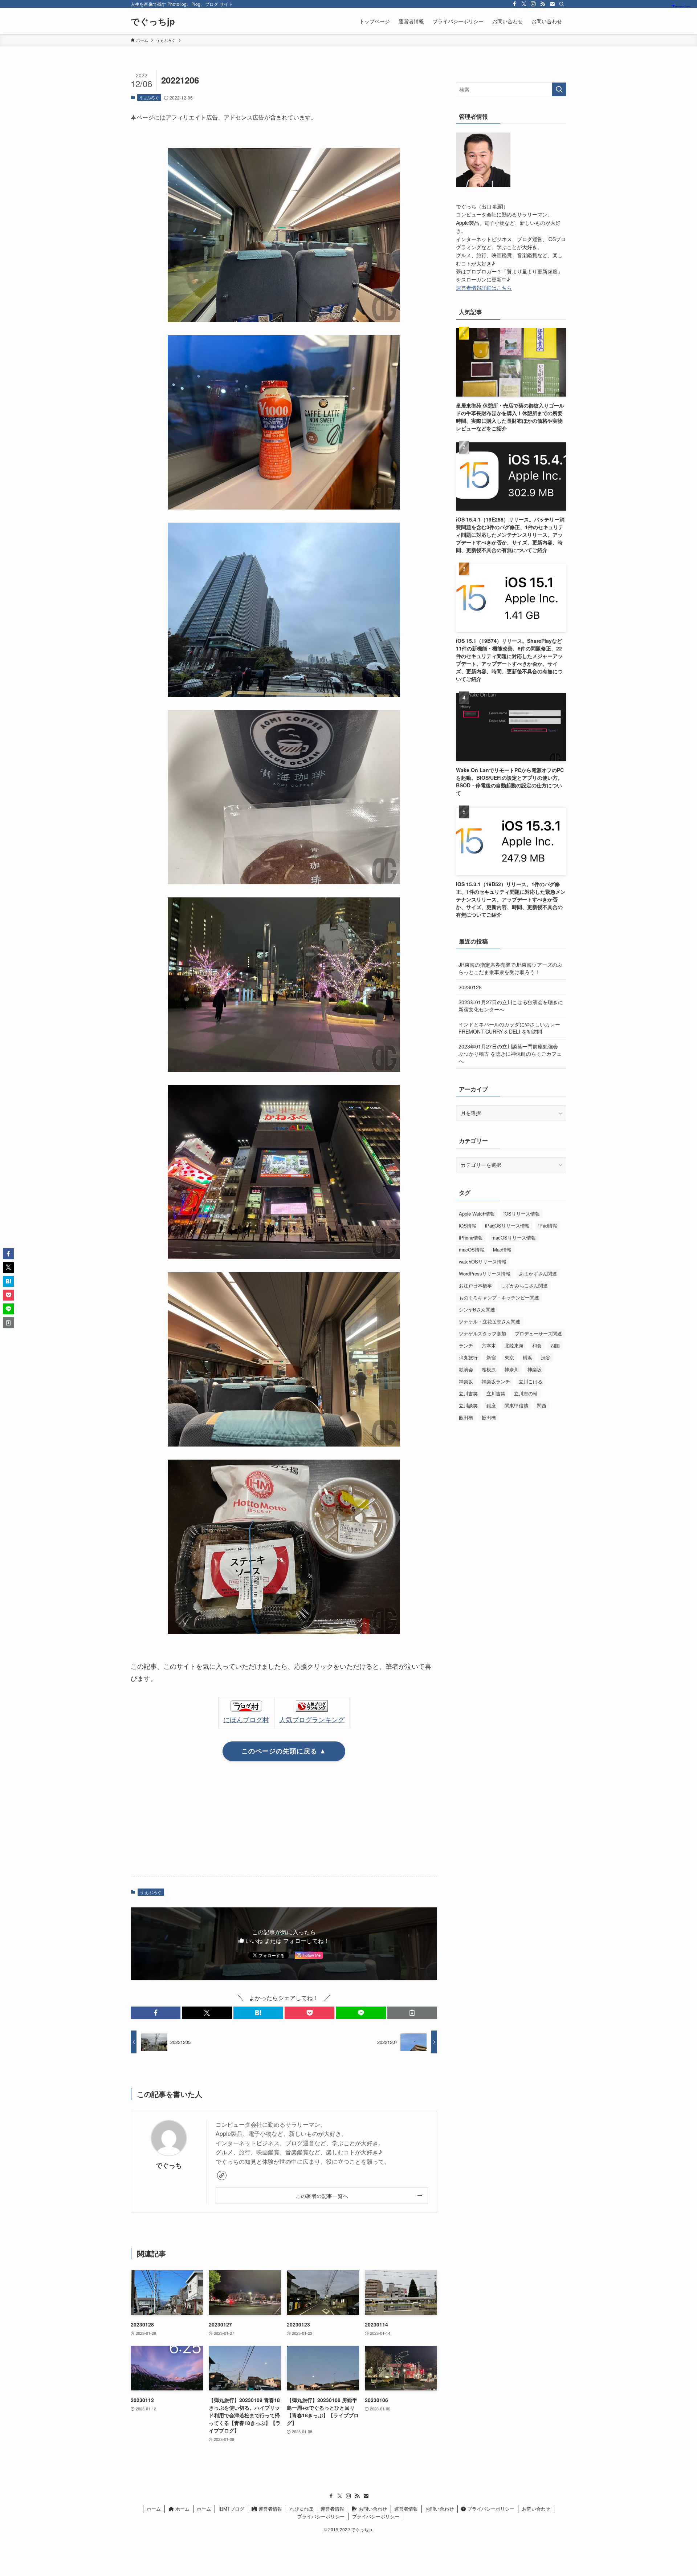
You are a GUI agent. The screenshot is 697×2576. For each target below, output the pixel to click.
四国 (555, 1345)
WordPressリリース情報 (485, 1273)
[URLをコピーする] (412, 2013)
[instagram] (533, 4)
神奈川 (512, 1369)
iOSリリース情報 (522, 1214)
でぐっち (169, 2165)
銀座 (491, 1405)
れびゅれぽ (301, 2509)
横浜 (527, 1357)
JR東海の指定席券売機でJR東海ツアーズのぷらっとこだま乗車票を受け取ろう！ (510, 968)
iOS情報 (468, 1226)
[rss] (543, 4)
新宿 (491, 1357)
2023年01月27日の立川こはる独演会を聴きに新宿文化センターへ (511, 1006)
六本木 (489, 1345)
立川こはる (531, 1381)
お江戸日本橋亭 (475, 1285)
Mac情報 (502, 1250)
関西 (542, 1405)
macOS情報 (472, 1250)
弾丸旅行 (468, 1357)
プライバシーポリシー (490, 2509)
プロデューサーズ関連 (538, 1333)
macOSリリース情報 (514, 1238)
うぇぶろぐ (149, 97)
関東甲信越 (516, 1405)
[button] (156, 2013)
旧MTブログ (231, 2509)
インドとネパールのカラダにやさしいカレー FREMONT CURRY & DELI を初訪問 (509, 1028)
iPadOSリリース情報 (507, 1226)
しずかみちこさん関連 (524, 1285)
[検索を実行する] (559, 89)
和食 (537, 1345)
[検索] (562, 4)
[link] (222, 2175)
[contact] (552, 4)
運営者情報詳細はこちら (484, 288)
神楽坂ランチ (496, 1381)
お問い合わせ (372, 2509)
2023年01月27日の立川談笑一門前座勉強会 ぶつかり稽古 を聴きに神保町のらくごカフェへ (510, 1053)
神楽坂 (535, 1369)
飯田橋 (466, 1417)
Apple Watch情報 (477, 1214)
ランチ (466, 1345)
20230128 (470, 987)
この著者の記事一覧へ (322, 2196)
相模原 (489, 1369)
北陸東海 (514, 1345)
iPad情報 (548, 1226)
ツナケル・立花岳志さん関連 (490, 1321)
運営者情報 (270, 2509)
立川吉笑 (468, 1393)
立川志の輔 (526, 1393)
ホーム (154, 2509)
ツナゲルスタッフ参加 (482, 1333)
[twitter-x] (524, 4)
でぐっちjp (153, 21)
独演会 (466, 1369)
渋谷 (546, 1357)
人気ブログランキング (312, 1719)
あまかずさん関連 (538, 1273)
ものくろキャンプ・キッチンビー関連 (499, 1297)
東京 (509, 1357)
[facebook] (514, 4)
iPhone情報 (471, 1238)
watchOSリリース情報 (483, 1261)
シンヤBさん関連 (477, 1309)
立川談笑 (468, 1405)
